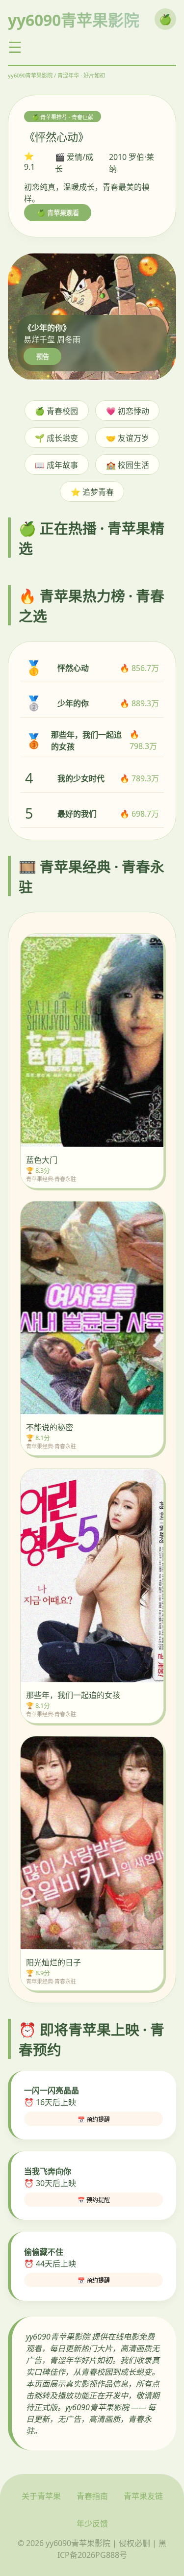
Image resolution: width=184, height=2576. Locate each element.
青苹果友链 (143, 2496)
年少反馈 (92, 2524)
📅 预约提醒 (94, 2120)
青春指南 (92, 2496)
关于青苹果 (41, 2496)
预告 (43, 357)
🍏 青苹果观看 (58, 213)
